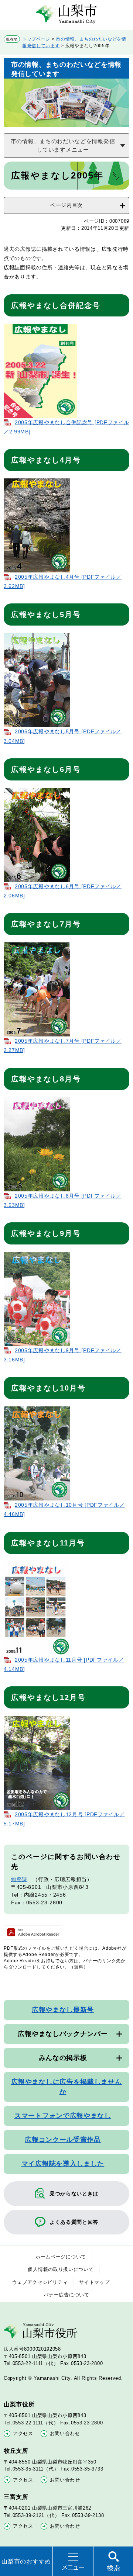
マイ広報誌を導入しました (63, 2164)
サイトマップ (94, 2282)
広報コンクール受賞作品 (63, 2140)
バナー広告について (66, 2295)
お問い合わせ (65, 2433)
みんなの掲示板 (63, 2058)
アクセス (23, 2433)
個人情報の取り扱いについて (61, 2269)
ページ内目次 (66, 205)
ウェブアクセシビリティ (40, 2282)
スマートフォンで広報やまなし (63, 2116)
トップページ (36, 39)
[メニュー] (73, 2561)
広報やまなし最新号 (63, 2010)
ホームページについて (61, 2257)
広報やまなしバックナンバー (63, 2034)
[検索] (113, 2561)
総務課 (19, 1879)
